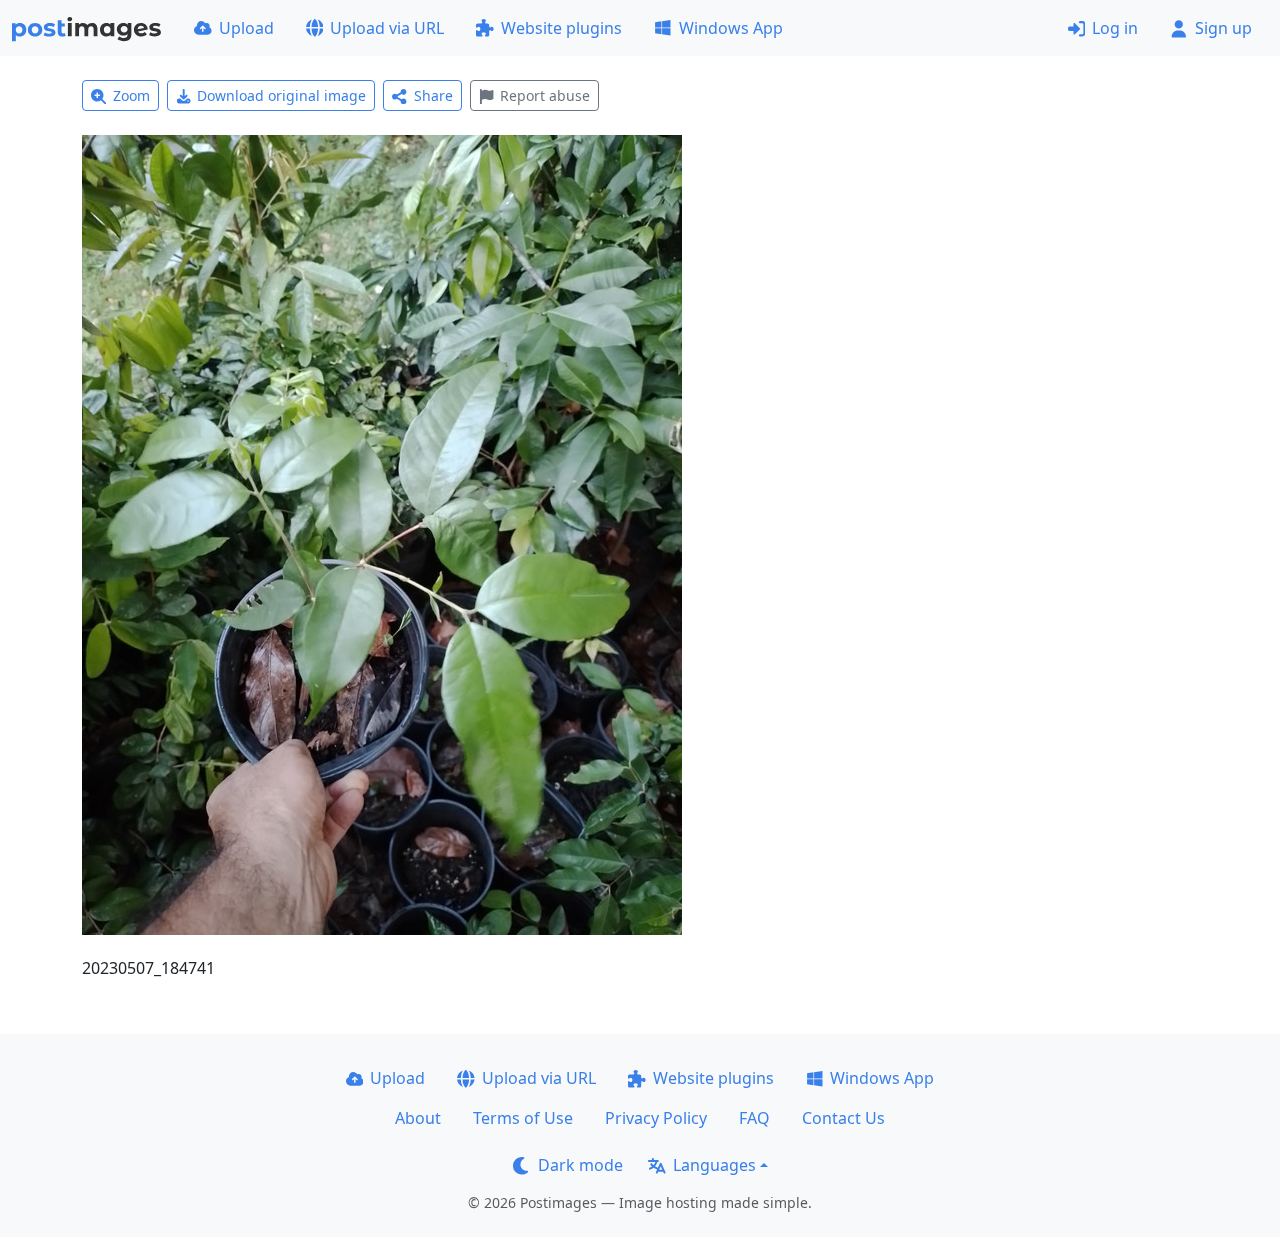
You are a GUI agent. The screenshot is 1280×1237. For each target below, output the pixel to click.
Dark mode (580, 1165)
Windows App (731, 28)
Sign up (1223, 28)
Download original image (281, 95)
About (418, 1118)
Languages (714, 1165)
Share (433, 95)
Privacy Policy (656, 1118)
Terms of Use (523, 1118)
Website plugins (561, 28)
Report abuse (545, 95)
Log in (1115, 28)
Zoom (131, 95)
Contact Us (843, 1118)
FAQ (754, 1118)
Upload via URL (387, 28)
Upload (246, 28)
